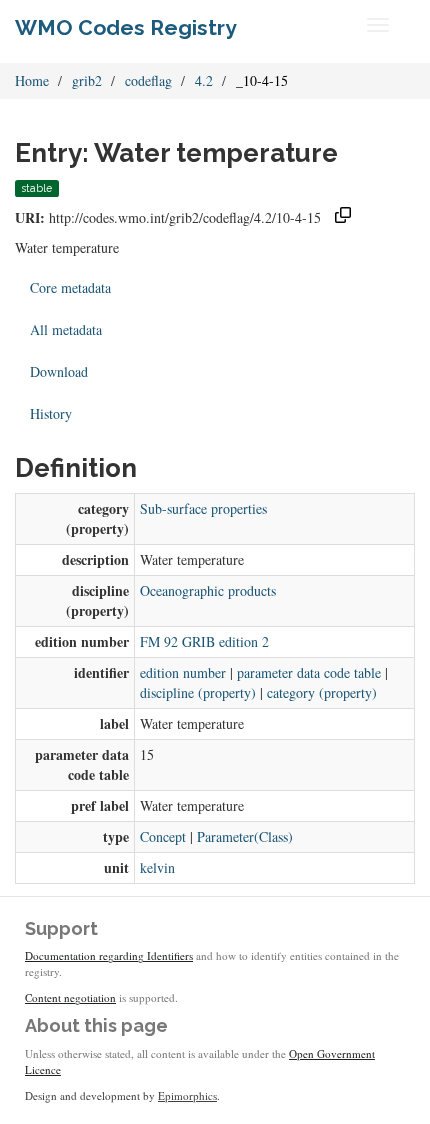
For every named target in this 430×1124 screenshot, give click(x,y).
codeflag (148, 80)
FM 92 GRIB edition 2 (204, 641)
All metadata (66, 329)
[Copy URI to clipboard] (343, 217)
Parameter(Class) (245, 836)
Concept (163, 836)
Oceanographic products (208, 590)
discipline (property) (198, 692)
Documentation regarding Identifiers (109, 955)
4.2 (204, 80)
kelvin (157, 867)
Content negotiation (70, 997)
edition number (183, 672)
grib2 (87, 80)
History (51, 413)
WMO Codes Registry (126, 27)
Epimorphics (187, 1095)
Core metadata (70, 287)
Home (32, 80)
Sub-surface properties (203, 508)
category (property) (322, 692)
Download (59, 371)
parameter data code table (309, 672)
